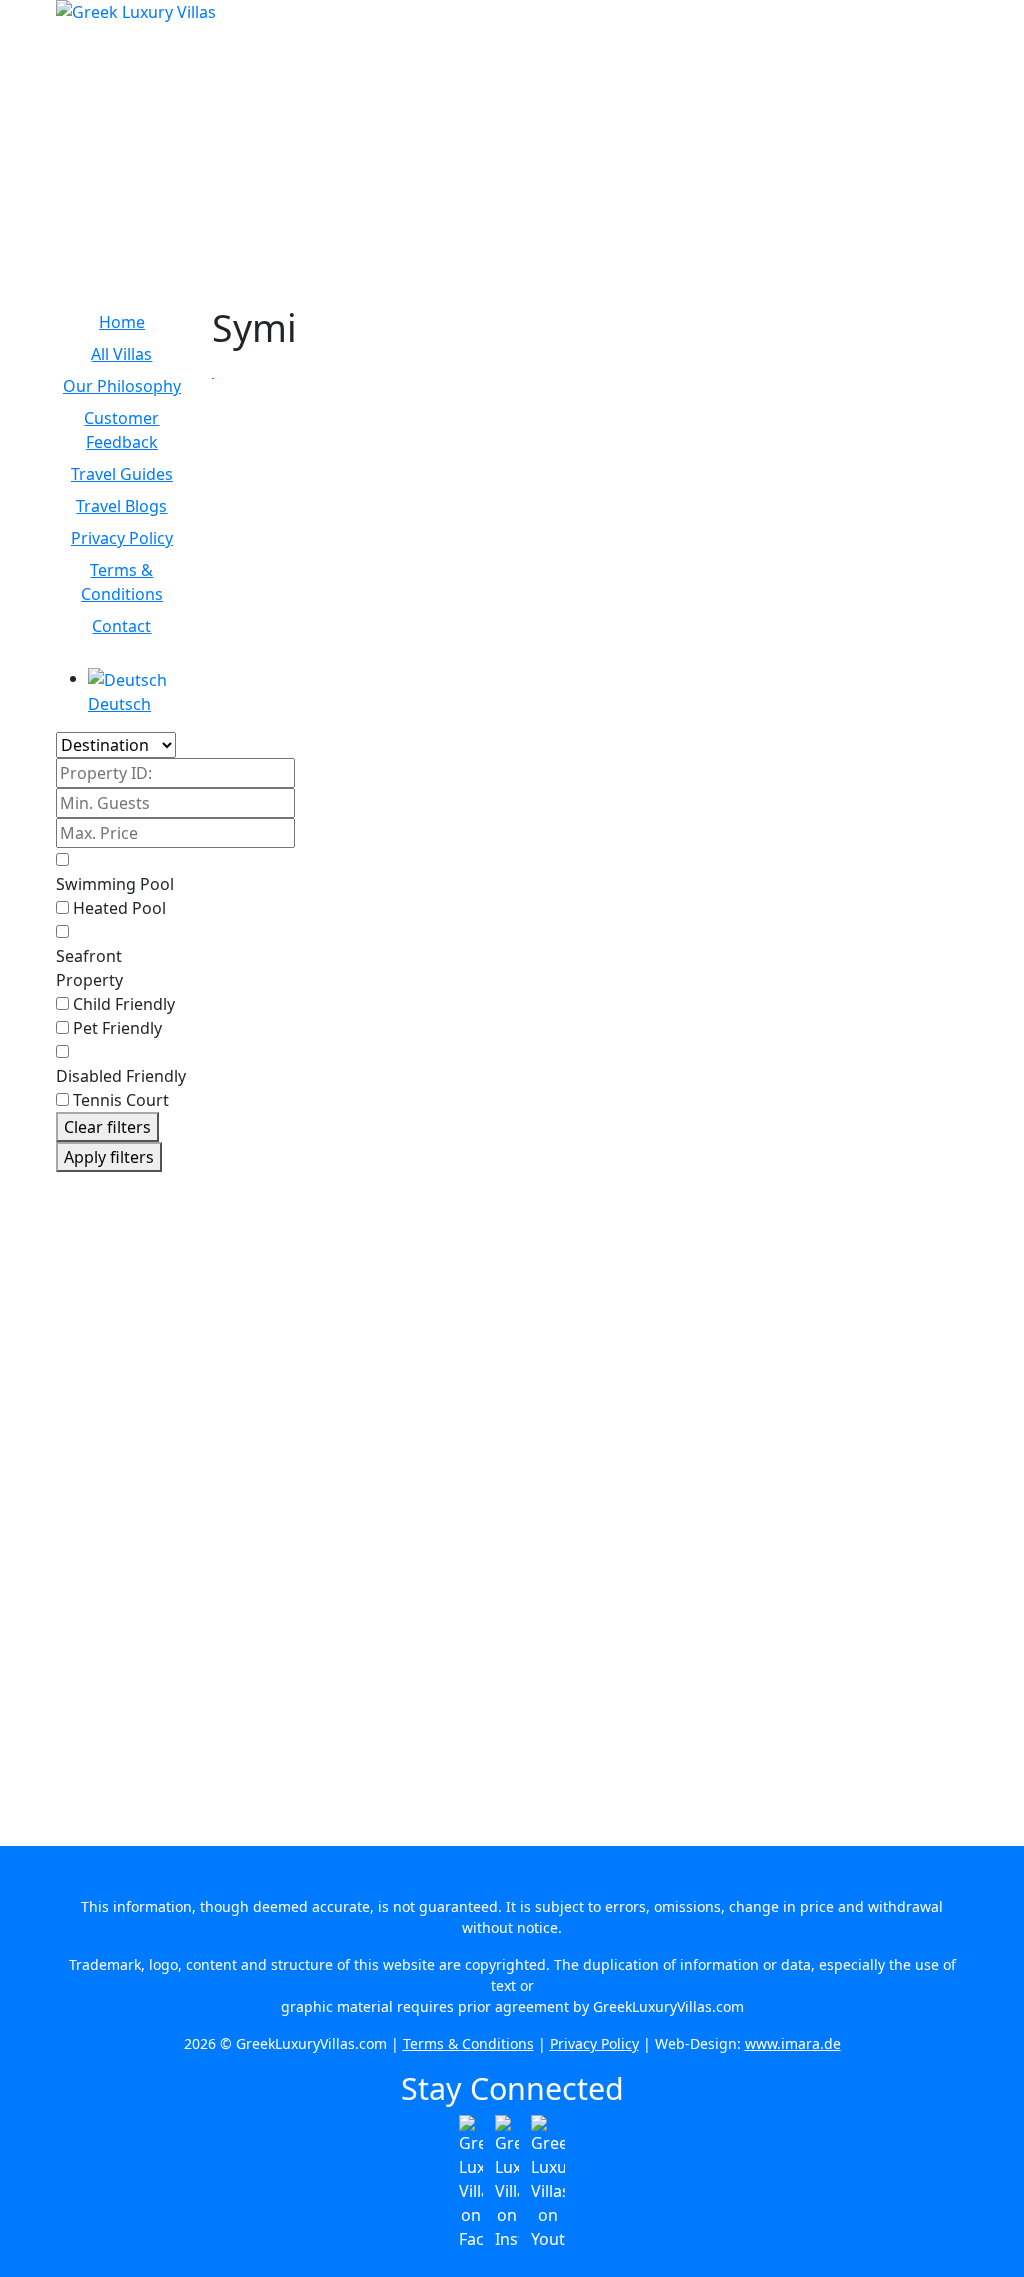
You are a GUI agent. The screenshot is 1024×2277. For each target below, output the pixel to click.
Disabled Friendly (121, 1076)
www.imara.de (793, 2043)
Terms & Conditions (468, 2043)
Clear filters (107, 1127)
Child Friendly (124, 1004)
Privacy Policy (594, 2043)
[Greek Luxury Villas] (512, 112)
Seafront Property (89, 968)
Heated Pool (119, 908)
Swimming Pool (115, 884)
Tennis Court (121, 1100)
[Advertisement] (122, 1496)
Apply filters (109, 1157)
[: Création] (213, 373)
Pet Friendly (117, 1028)
